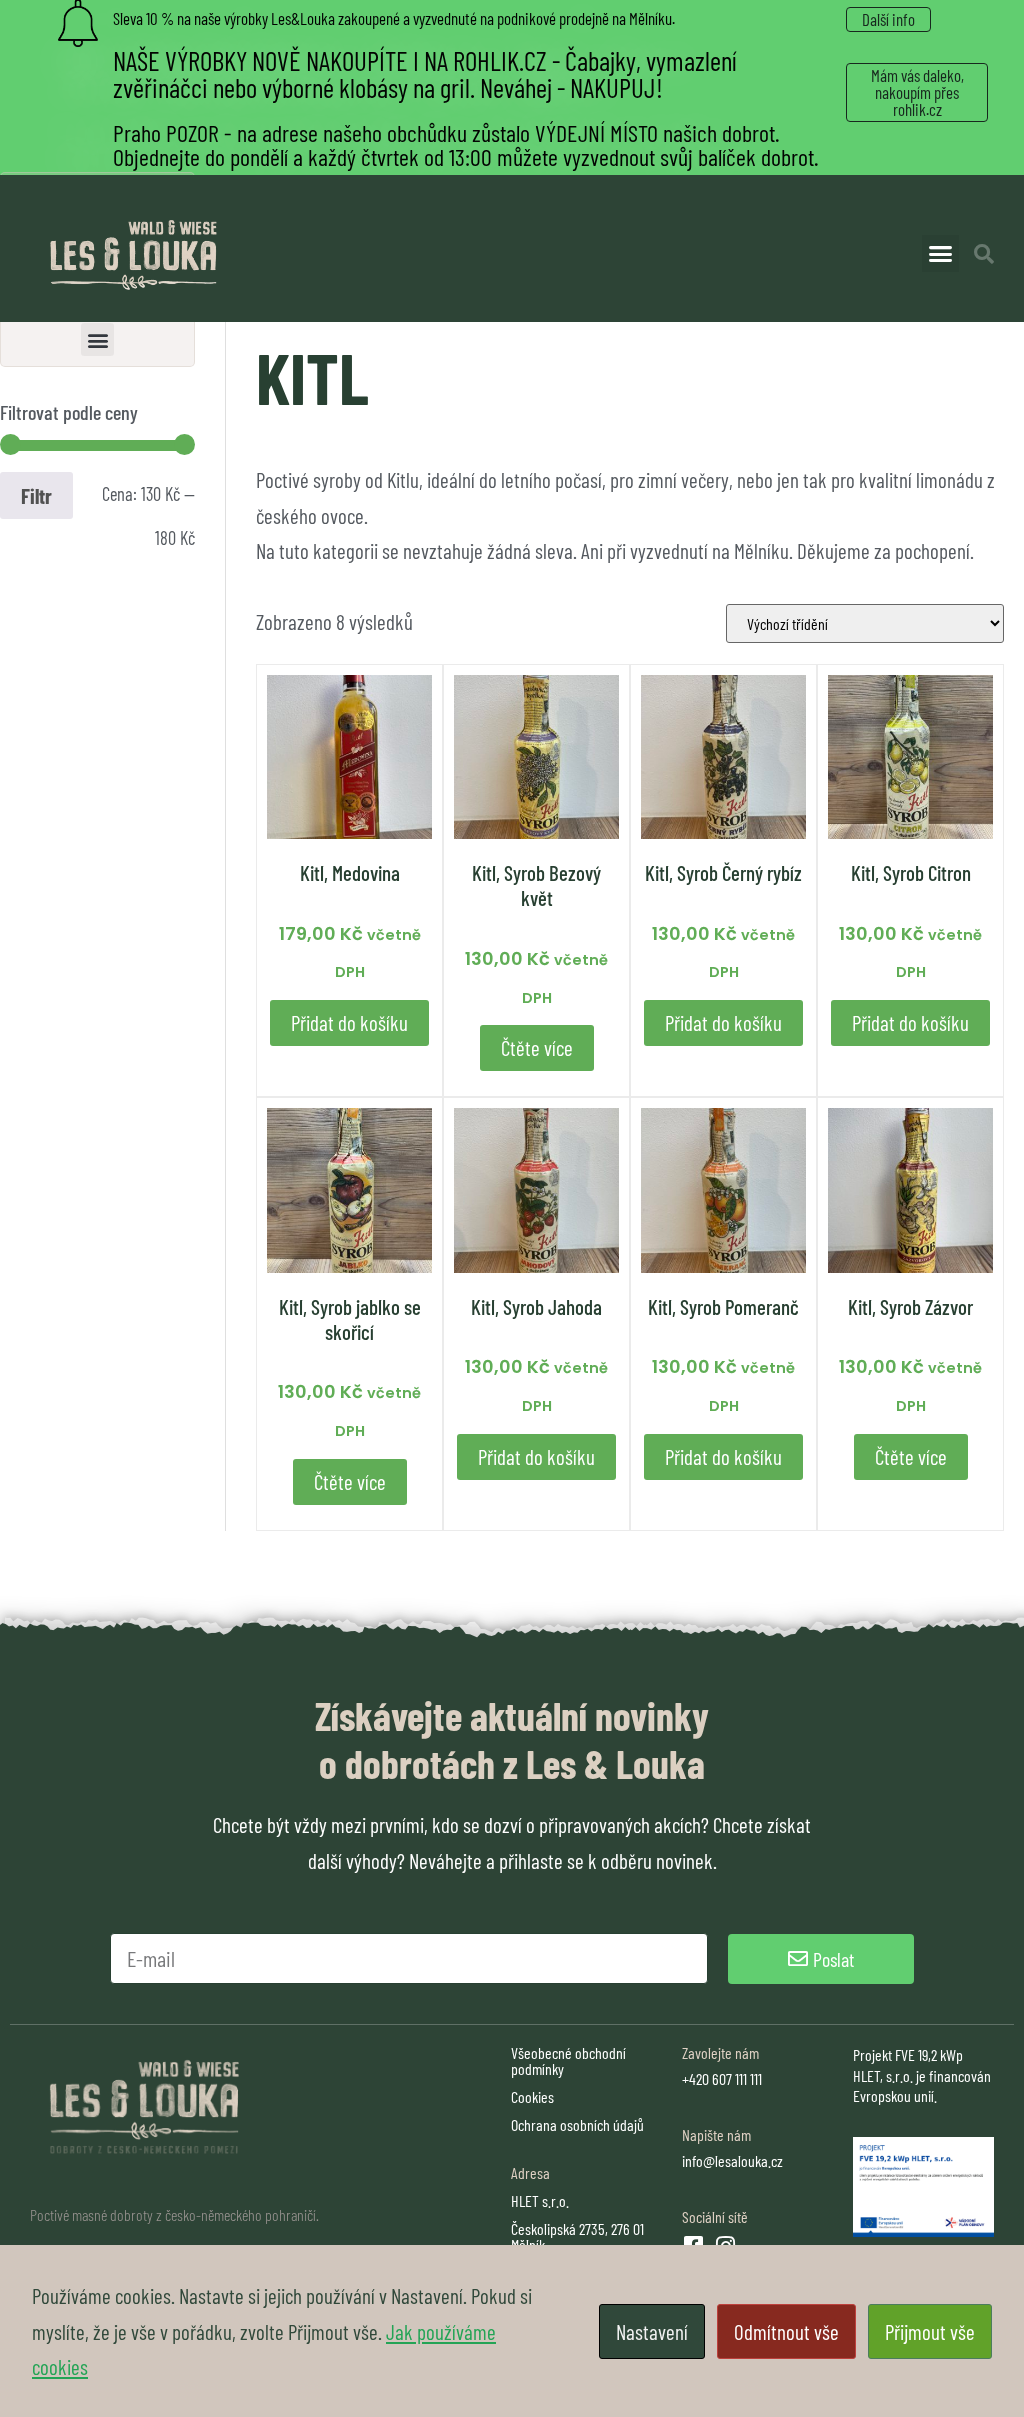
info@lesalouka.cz (732, 2160)
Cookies (532, 2096)
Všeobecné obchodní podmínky (568, 2060)
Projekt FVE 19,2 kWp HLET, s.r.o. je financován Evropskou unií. (922, 2075)
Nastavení (652, 2331)
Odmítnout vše (786, 2331)
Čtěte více (537, 1047)
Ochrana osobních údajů (577, 2124)
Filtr (36, 495)
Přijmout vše (930, 2331)
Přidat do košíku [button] (349, 1022)
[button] (941, 254)
